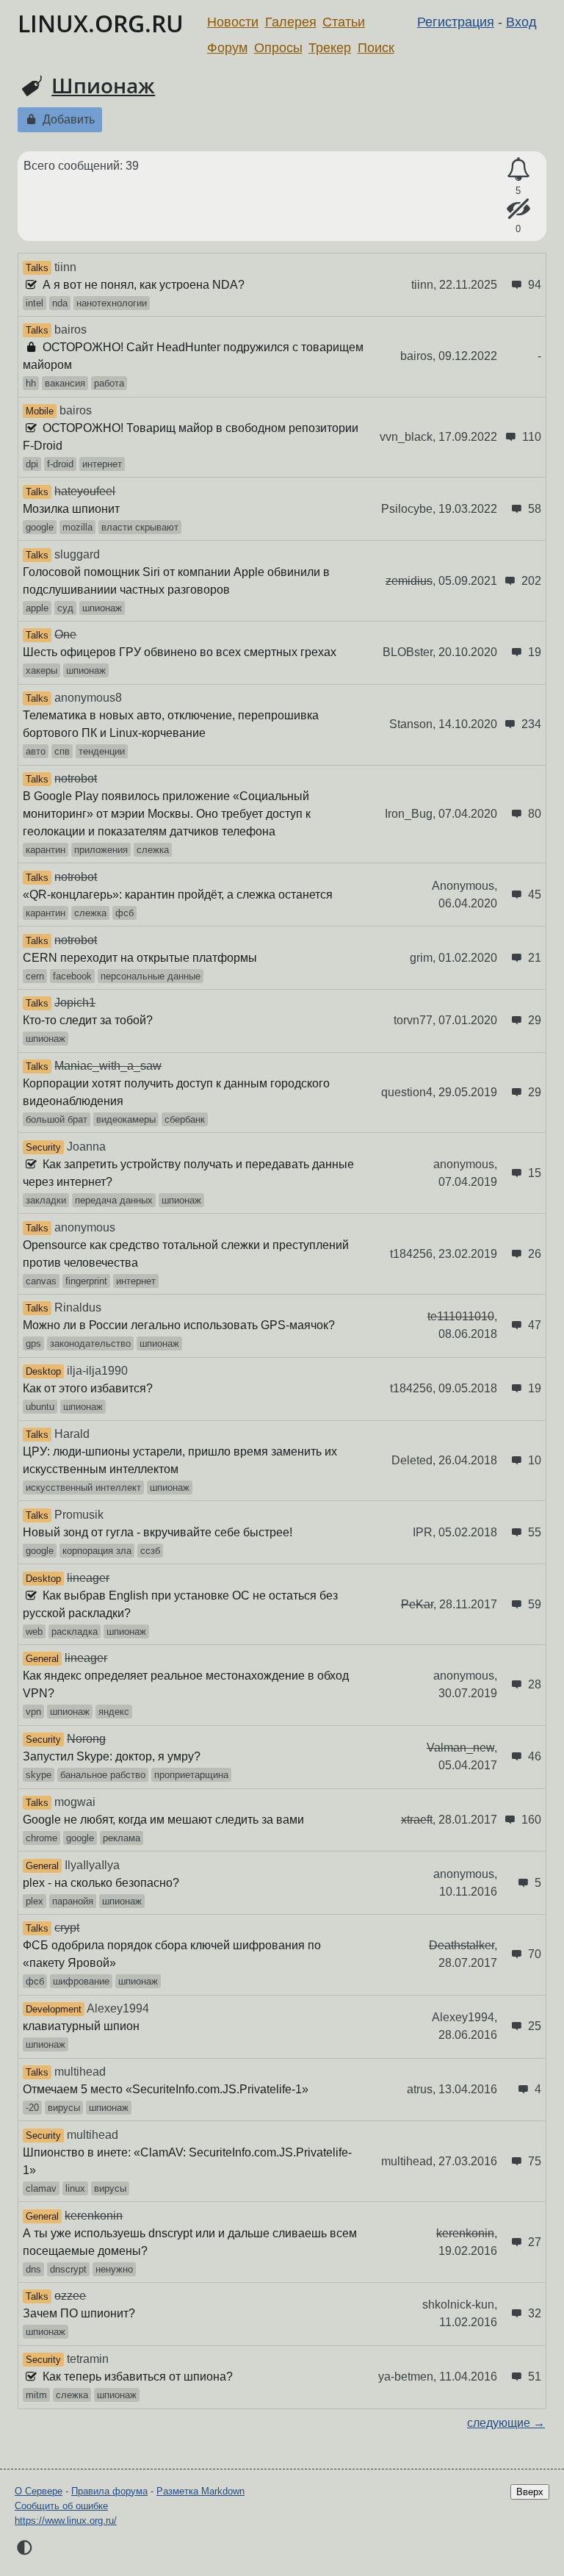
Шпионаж (103, 85)
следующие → (506, 2423)
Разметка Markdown (200, 2491)
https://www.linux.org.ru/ (66, 2521)
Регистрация (456, 22)
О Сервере (39, 2491)
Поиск (376, 48)
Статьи (344, 22)
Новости (233, 22)
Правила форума (109, 2491)
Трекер (330, 48)
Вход (521, 22)
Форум (227, 48)
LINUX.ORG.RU (101, 23)
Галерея (291, 22)
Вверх (530, 2492)
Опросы (278, 48)
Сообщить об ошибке (61, 2506)
